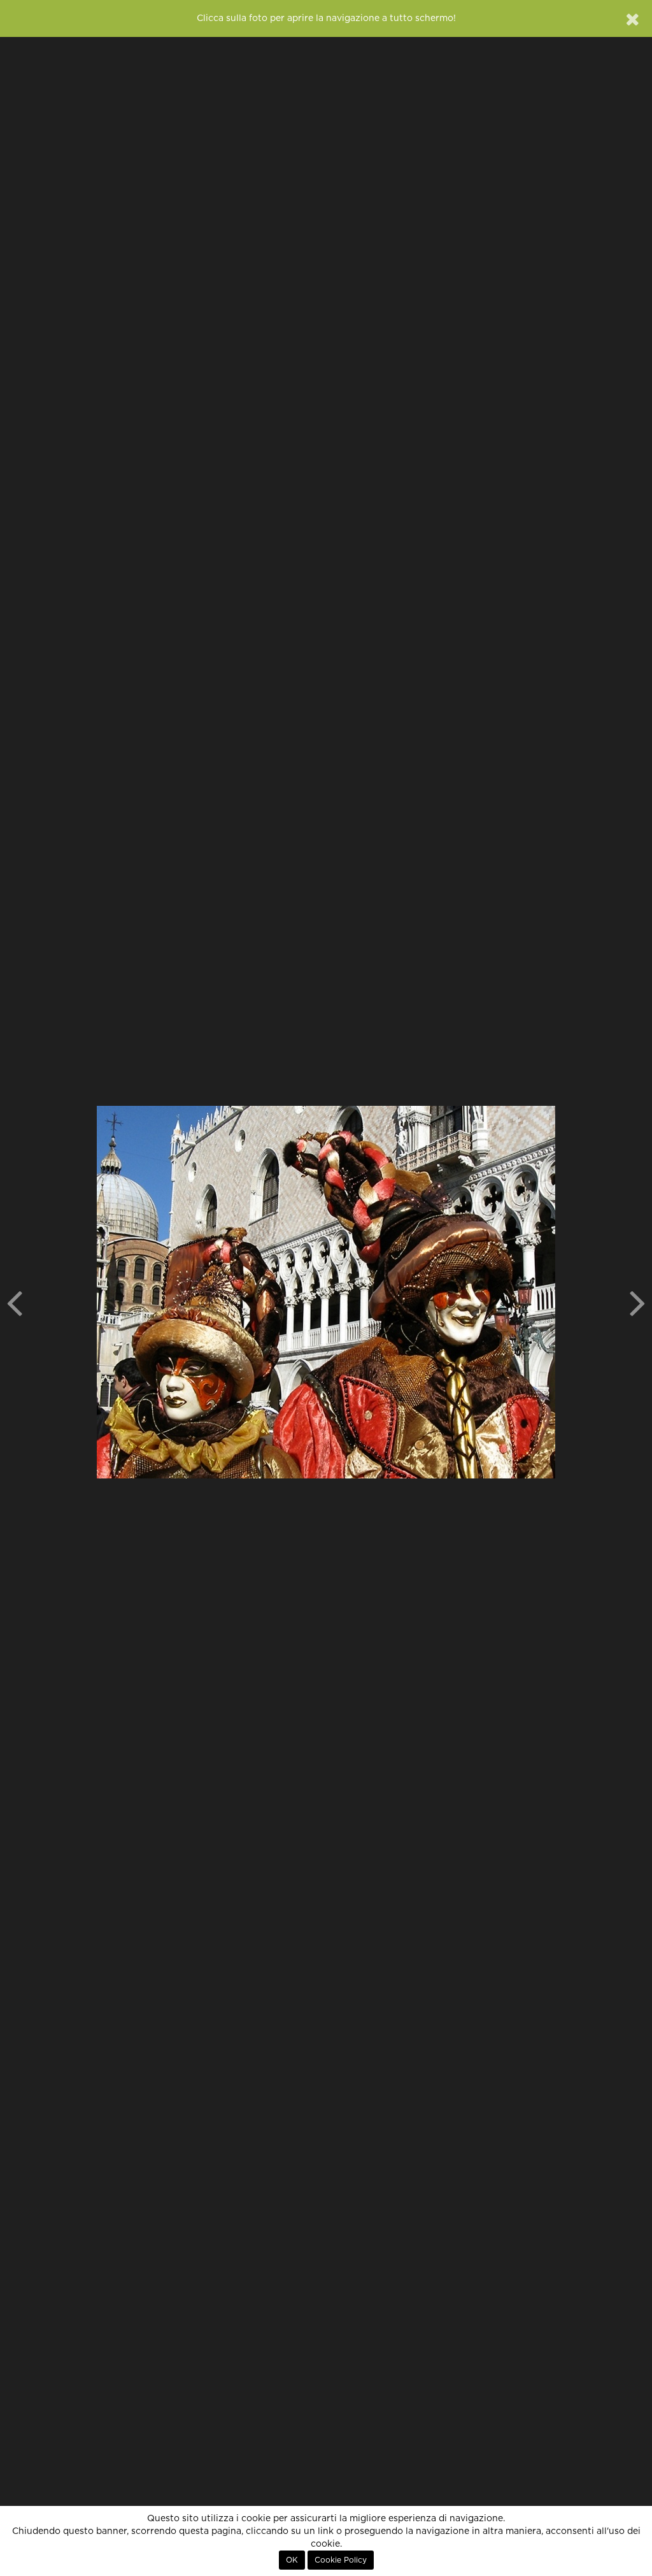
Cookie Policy (341, 2560)
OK (292, 2560)
